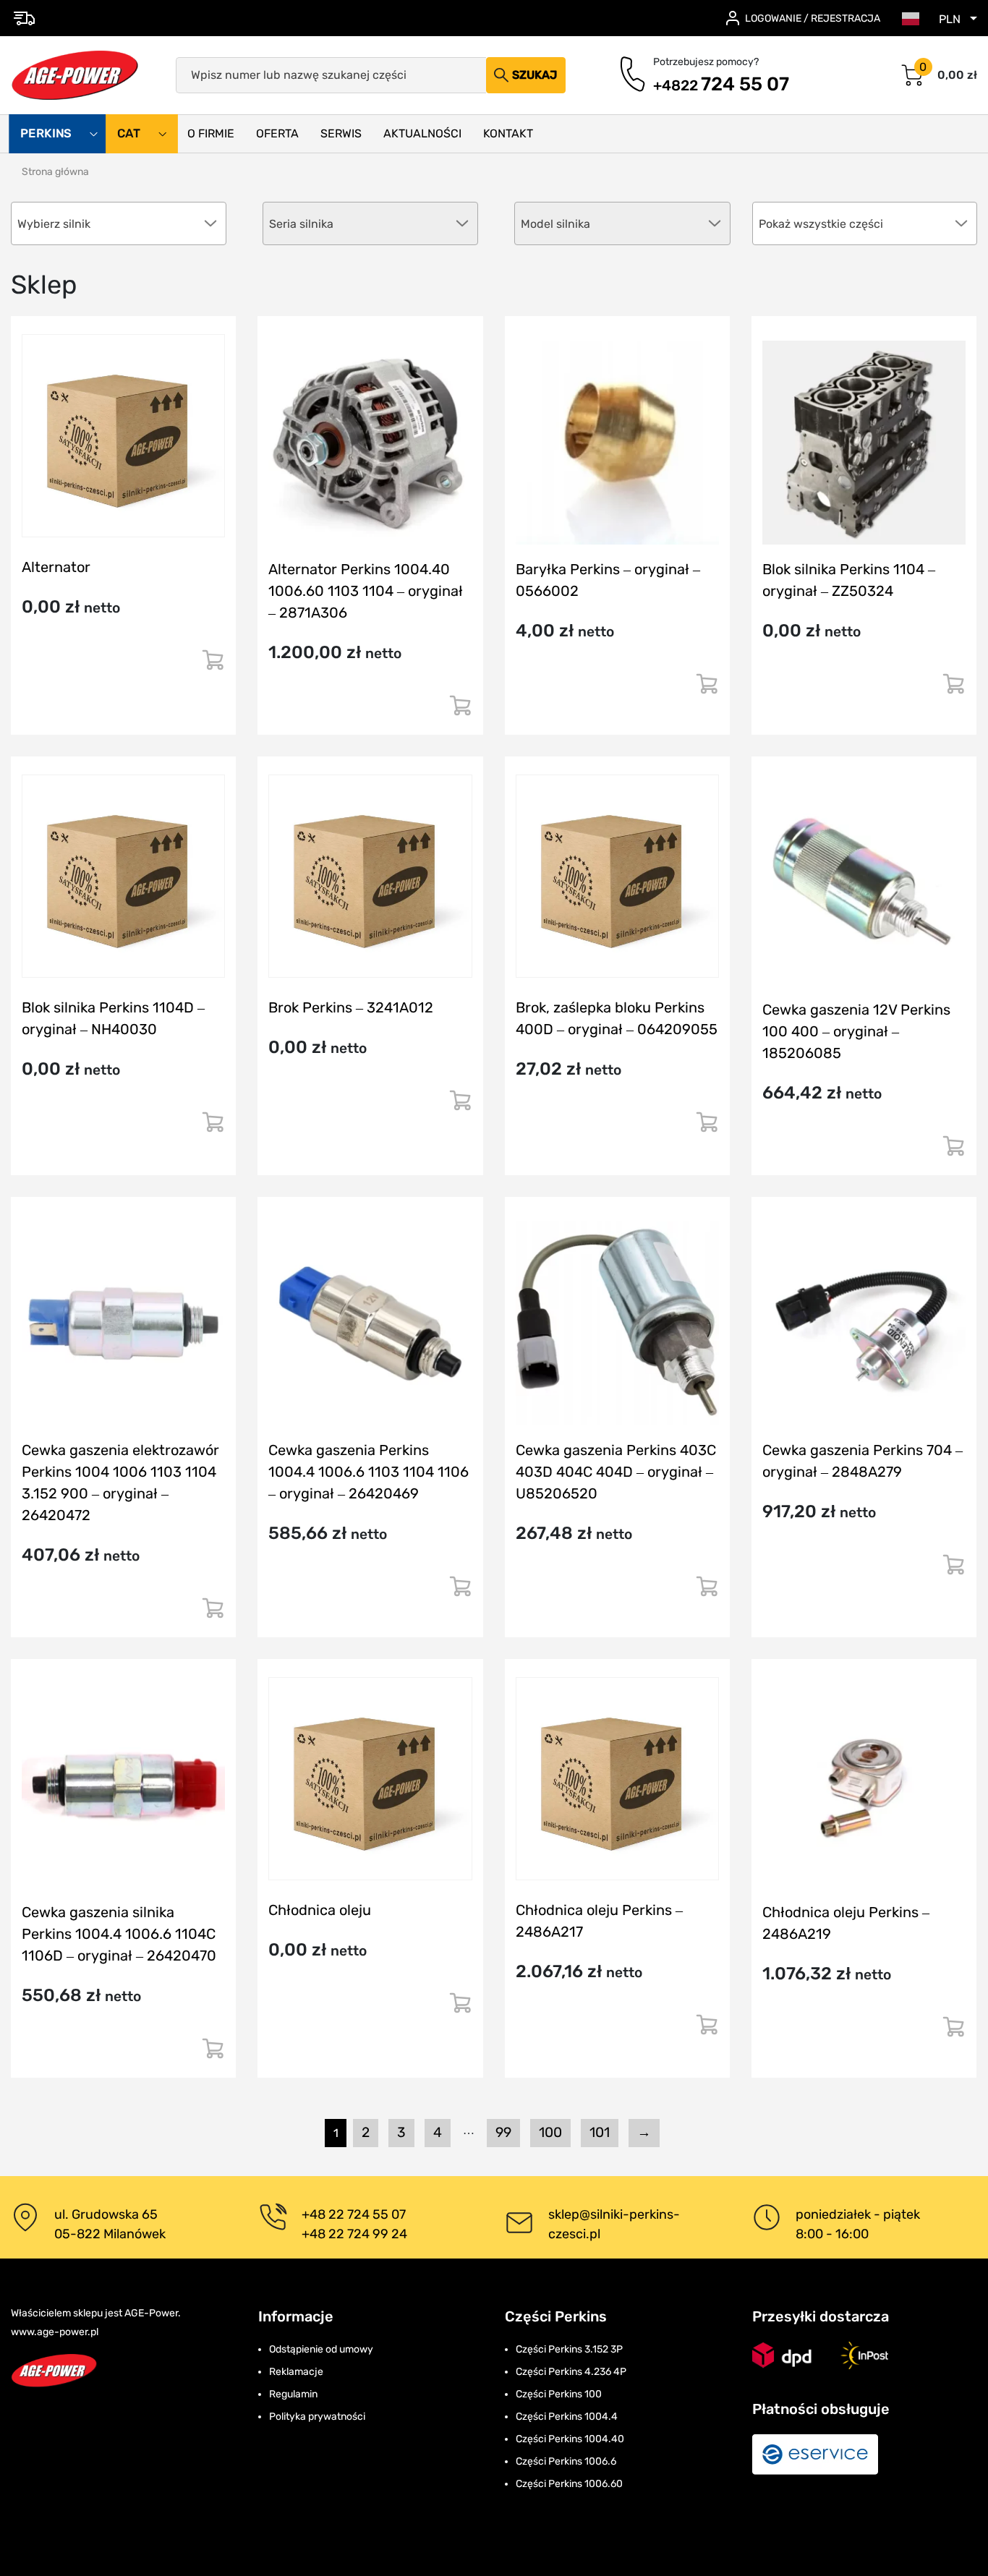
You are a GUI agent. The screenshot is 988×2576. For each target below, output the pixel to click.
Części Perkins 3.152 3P (569, 2349)
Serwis (341, 133)
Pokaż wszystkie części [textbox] (821, 224)
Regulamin (293, 2394)
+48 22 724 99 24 (354, 2234)
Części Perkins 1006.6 (566, 2461)
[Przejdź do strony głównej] (75, 75)
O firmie (211, 133)
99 (503, 2132)
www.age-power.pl (55, 2332)
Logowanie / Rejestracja (813, 18)
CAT (130, 134)
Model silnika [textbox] (555, 224)
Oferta (277, 133)
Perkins (47, 134)
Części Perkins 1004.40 (570, 2439)
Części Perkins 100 (559, 2394)
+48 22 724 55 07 (354, 2214)
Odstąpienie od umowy (321, 2349)
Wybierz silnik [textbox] (54, 224)
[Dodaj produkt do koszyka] (213, 666)
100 (550, 2132)
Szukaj (535, 75)
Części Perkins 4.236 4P (571, 2372)
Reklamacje (296, 2372)
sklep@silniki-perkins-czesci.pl (614, 2224)
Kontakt (508, 133)
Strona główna (55, 172)
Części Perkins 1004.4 (567, 2417)
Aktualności (422, 133)
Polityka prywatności (317, 2417)
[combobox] (865, 223)
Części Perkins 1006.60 (569, 2484)
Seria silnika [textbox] (301, 224)
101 (600, 2132)
